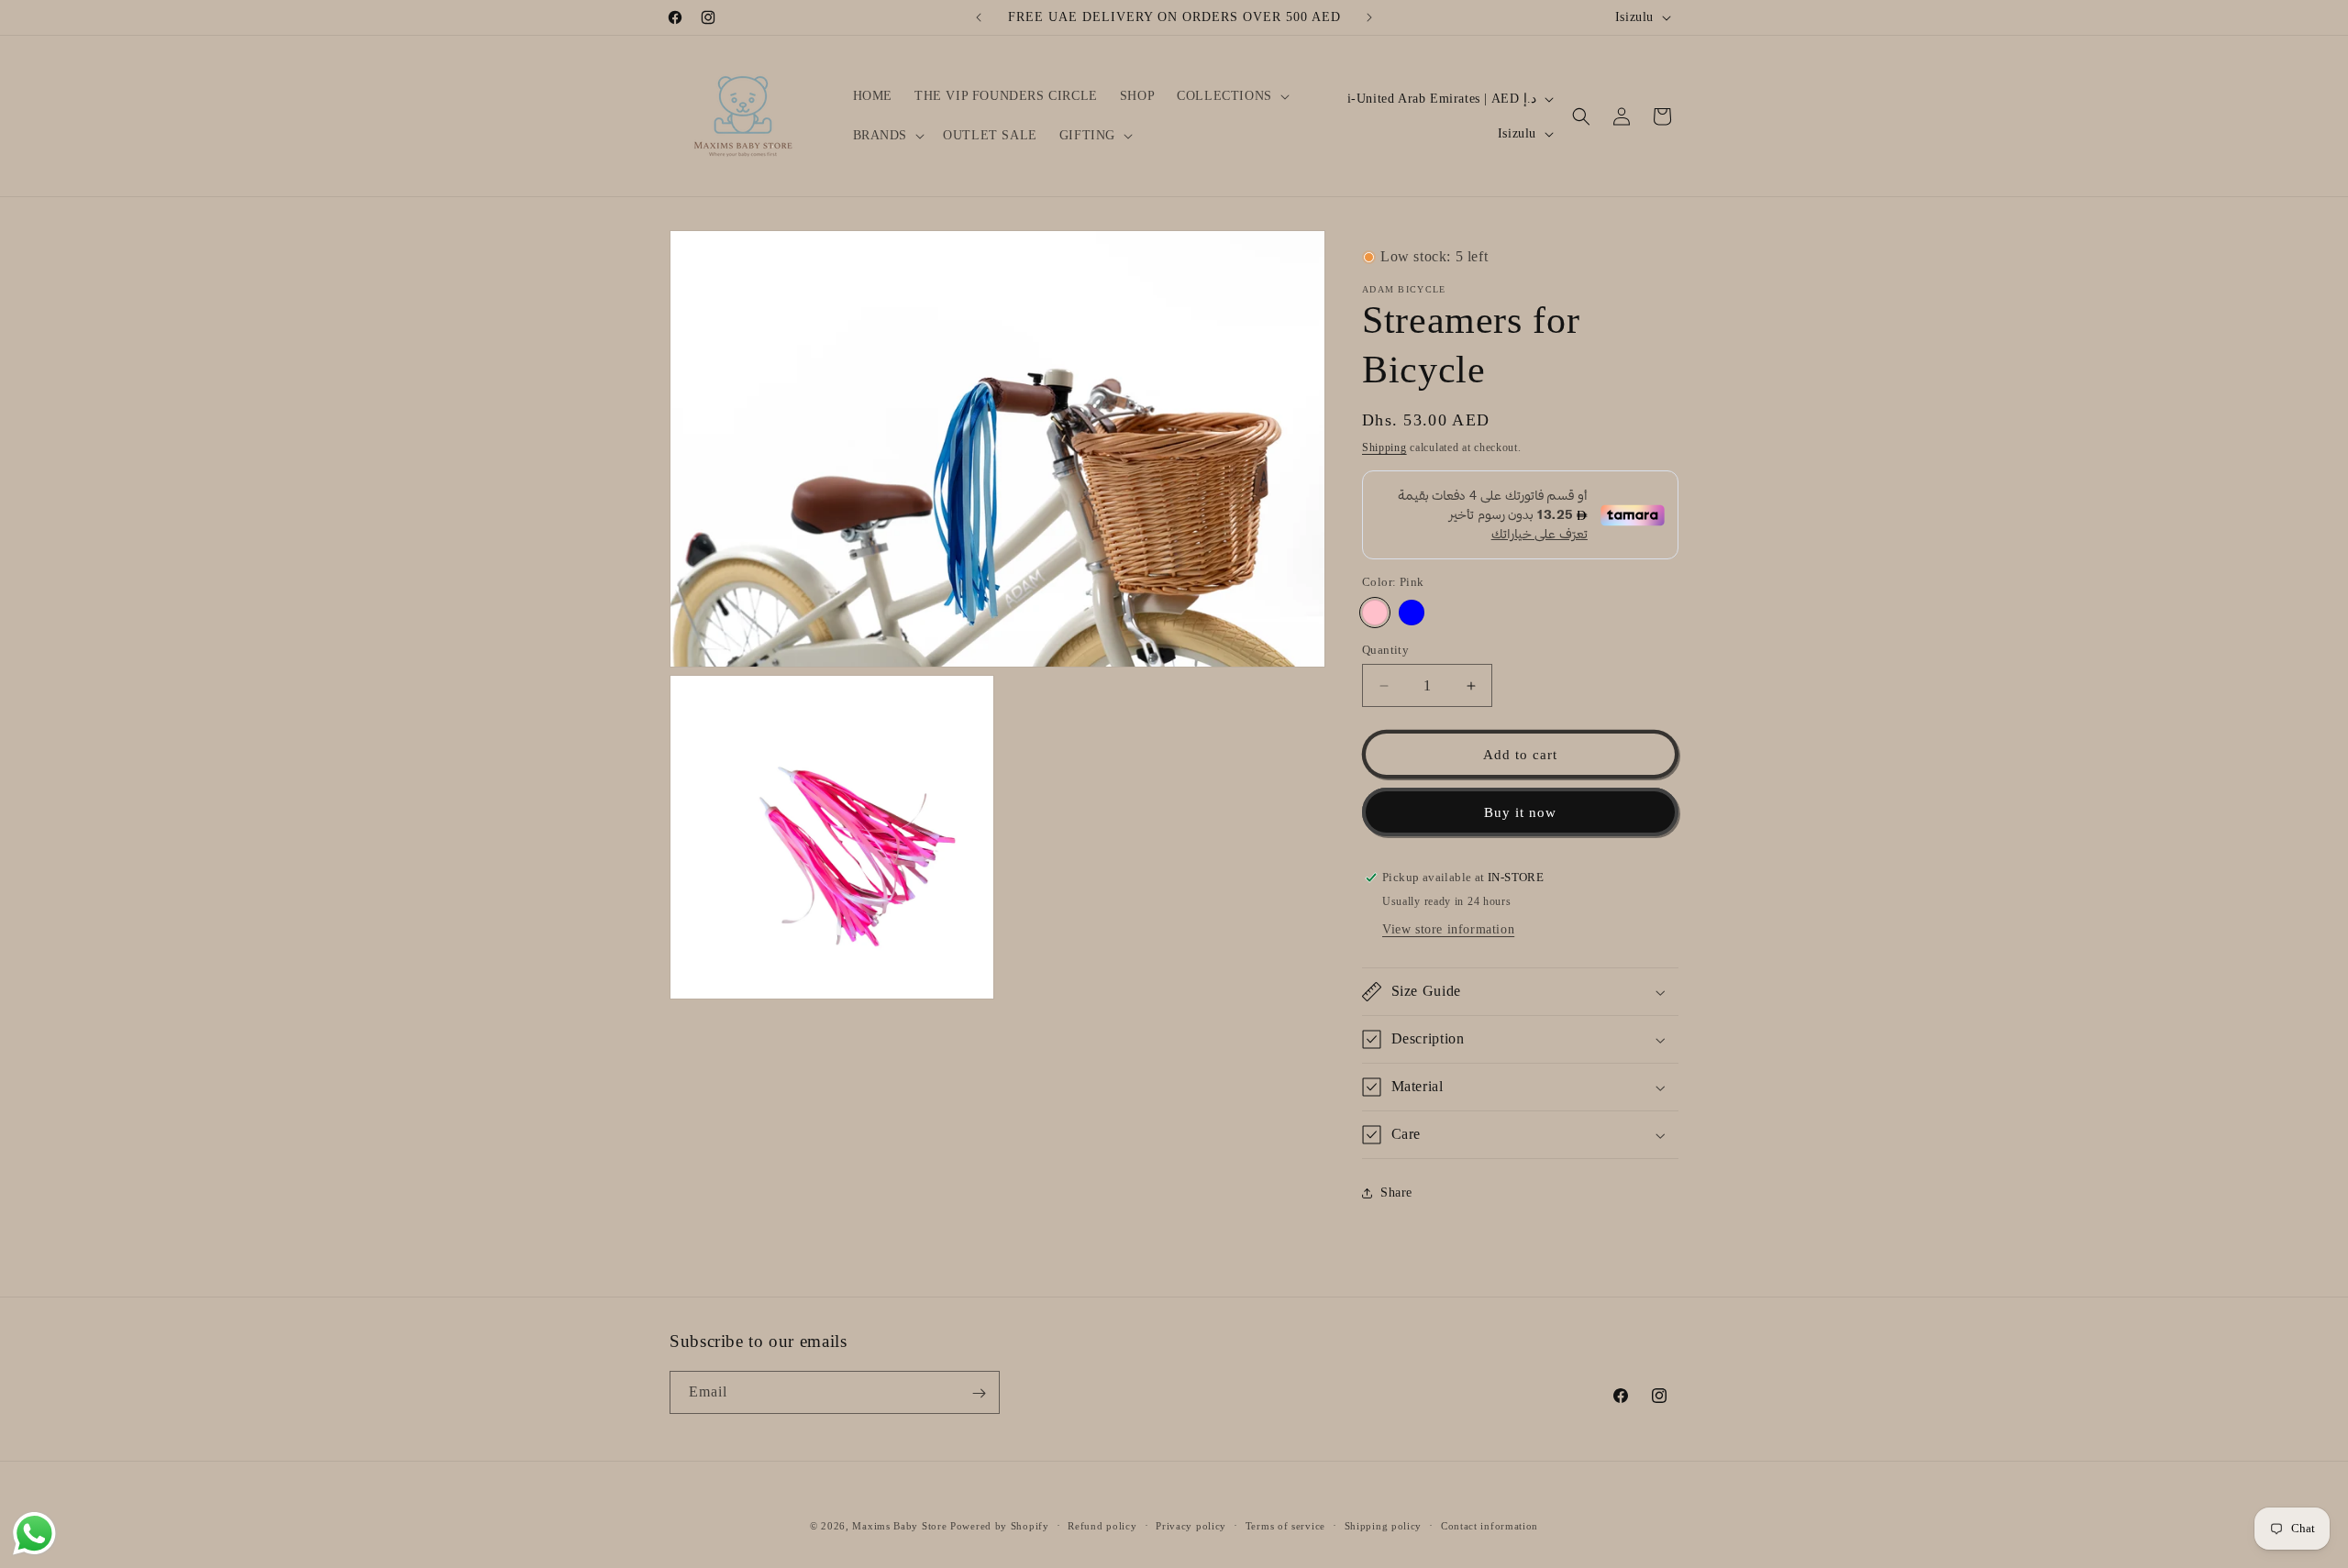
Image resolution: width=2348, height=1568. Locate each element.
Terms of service (1285, 1525)
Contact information (1490, 1525)
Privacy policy (1191, 1525)
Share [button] (1396, 1193)
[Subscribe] (979, 1393)
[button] (1231, 96)
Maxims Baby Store (899, 1526)
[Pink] (1375, 613)
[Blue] (1412, 613)
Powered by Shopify (1000, 1526)
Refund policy (1102, 1525)
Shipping (1384, 447)
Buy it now (1520, 812)
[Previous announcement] (979, 17)
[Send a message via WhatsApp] (34, 1534)
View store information (1448, 929)
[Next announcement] (1369, 17)
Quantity (1385, 650)
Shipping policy (1384, 1525)
